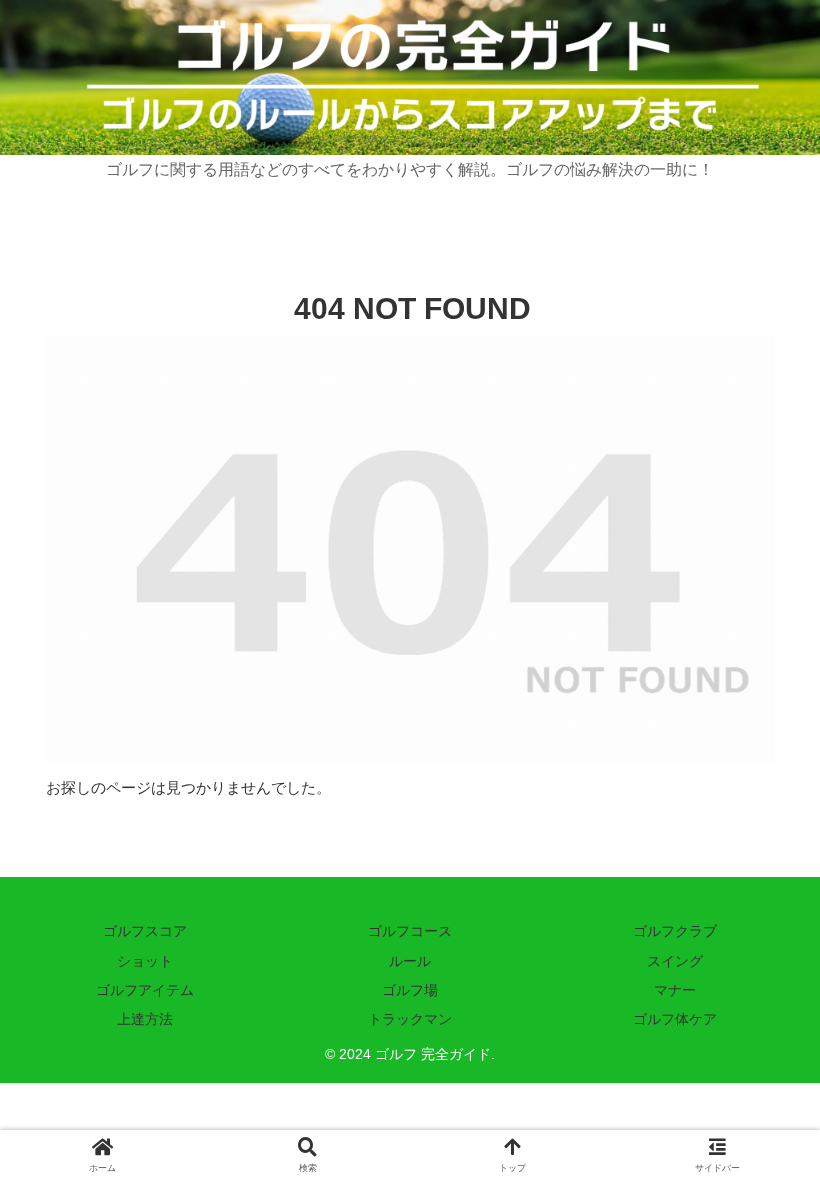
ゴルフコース (410, 931)
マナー (675, 990)
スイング (675, 961)
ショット (145, 961)
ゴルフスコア (145, 931)
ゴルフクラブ (675, 931)
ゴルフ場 (410, 990)
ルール (410, 961)
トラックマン (410, 1019)
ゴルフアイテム (145, 990)
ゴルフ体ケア (675, 1019)
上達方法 (145, 1019)
